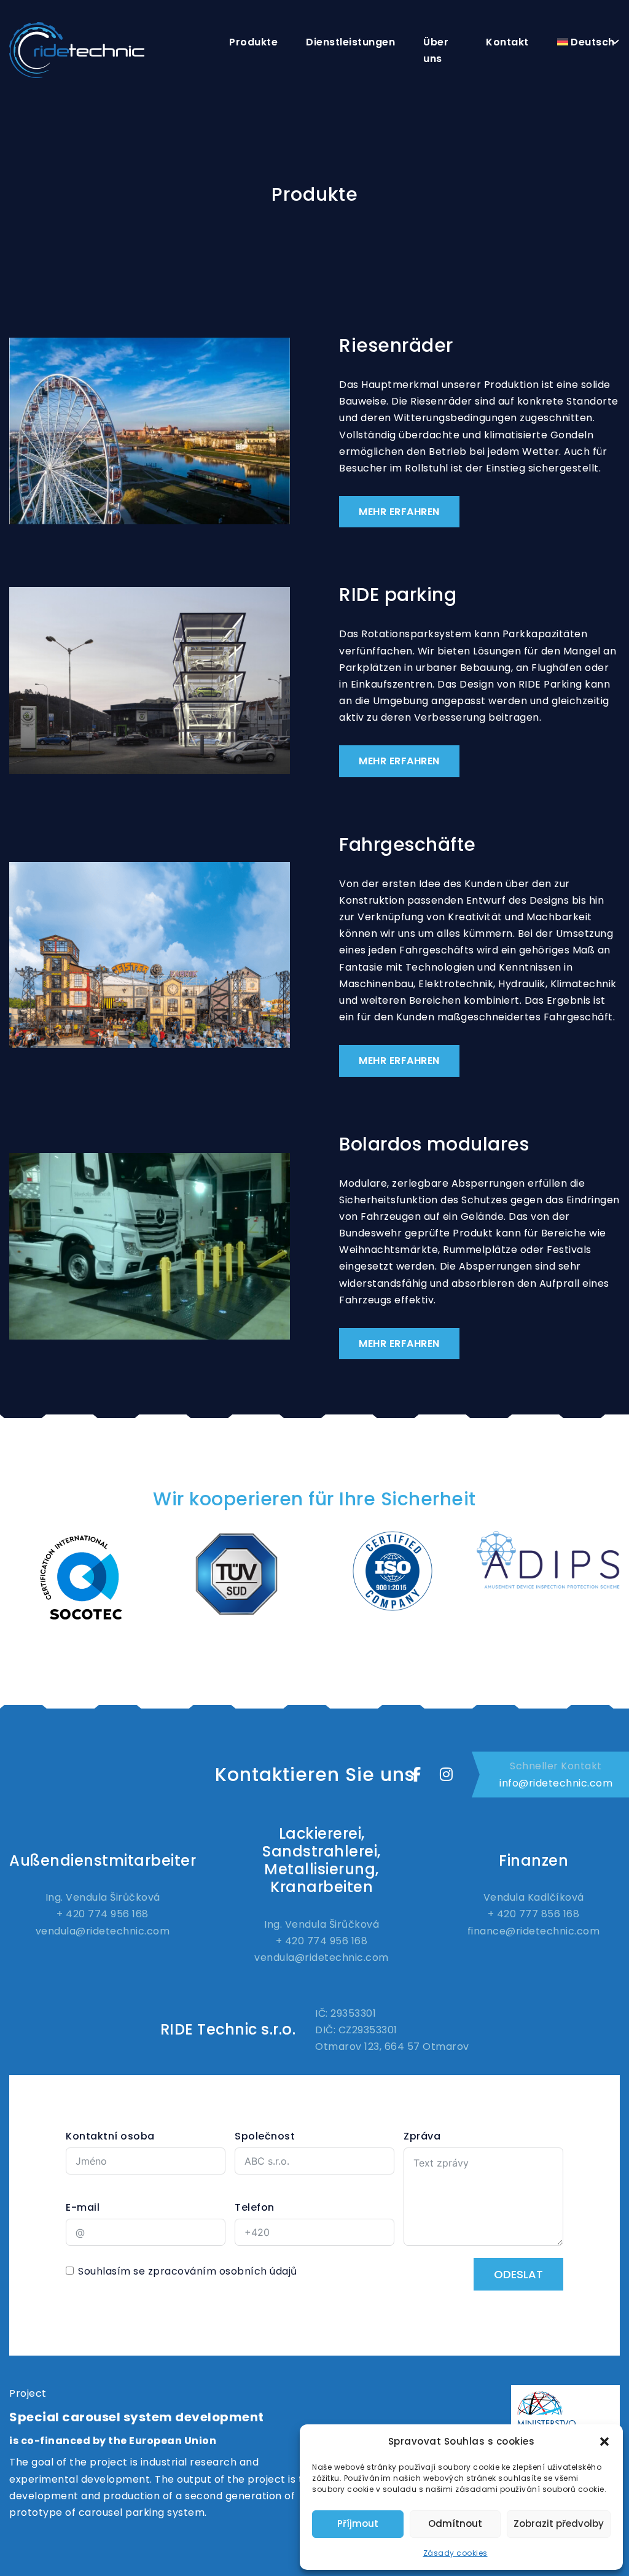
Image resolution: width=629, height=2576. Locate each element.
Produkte (253, 42)
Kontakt (507, 42)
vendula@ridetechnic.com (103, 1931)
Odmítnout (455, 2524)
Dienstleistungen (350, 42)
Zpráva (422, 2136)
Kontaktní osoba (110, 2136)
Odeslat (518, 2274)
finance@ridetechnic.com (534, 1931)
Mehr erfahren (399, 512)
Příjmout (358, 2524)
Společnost (265, 2136)
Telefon (255, 2207)
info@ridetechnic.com (556, 1783)
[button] (604, 2442)
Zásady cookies (455, 2553)
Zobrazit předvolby (559, 2524)
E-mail (83, 2207)
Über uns (436, 50)
